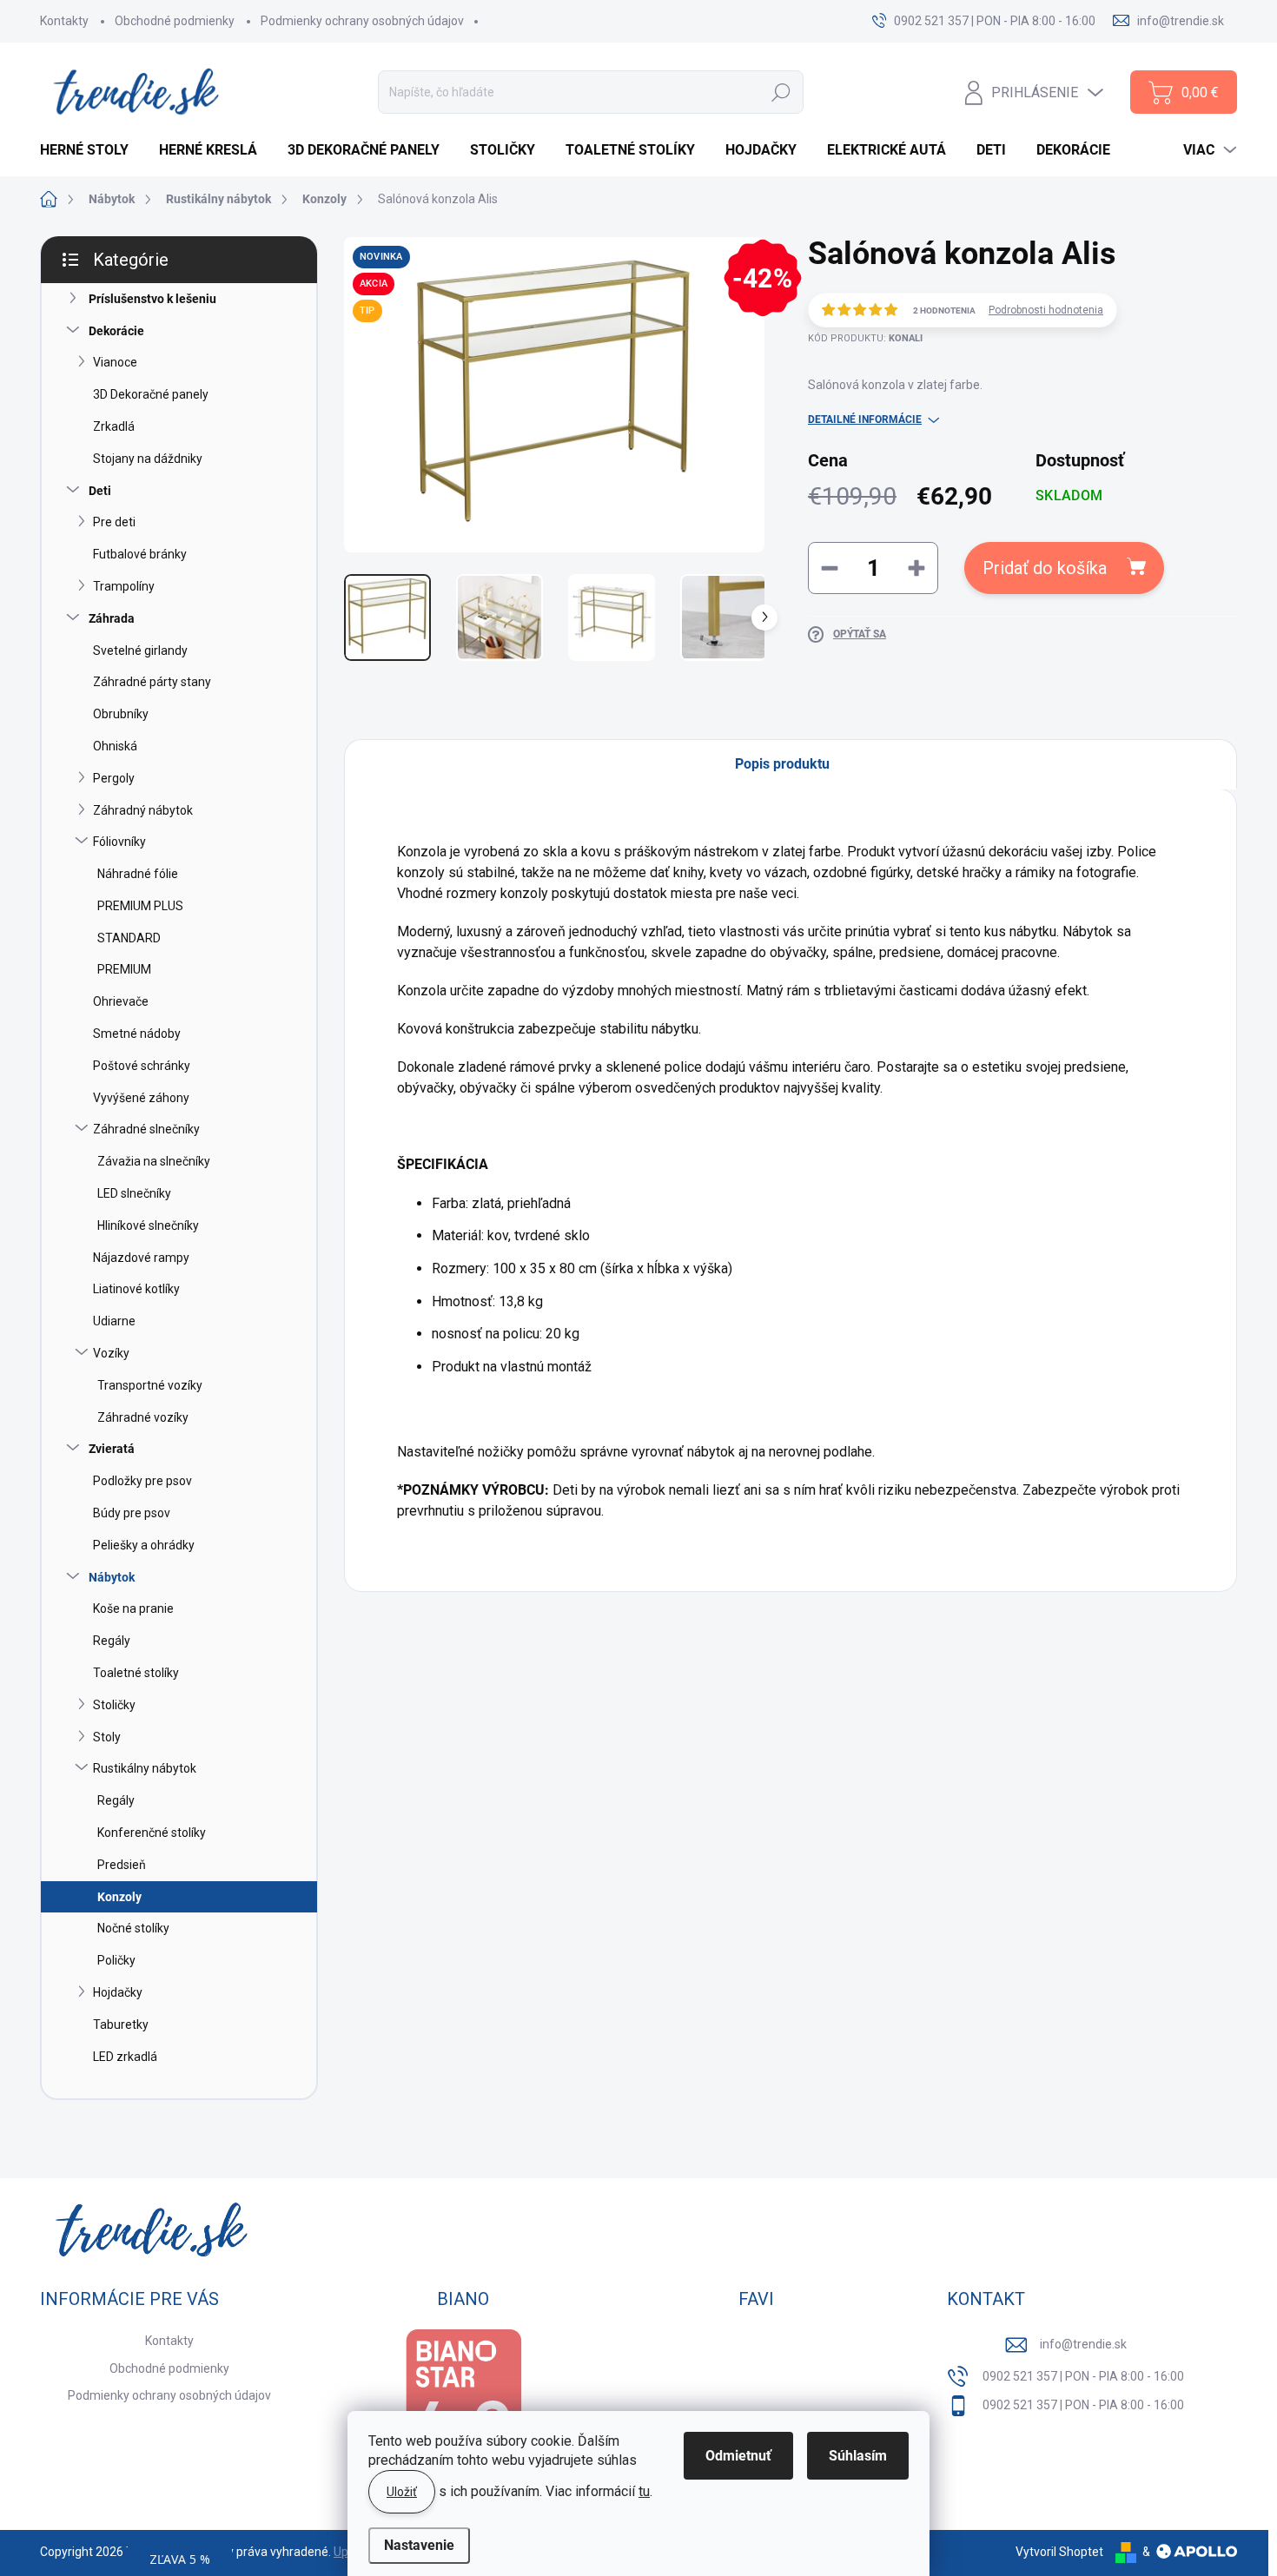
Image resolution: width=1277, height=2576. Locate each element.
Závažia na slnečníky (154, 1161)
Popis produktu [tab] (782, 764)
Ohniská (115, 746)
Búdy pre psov (132, 1513)
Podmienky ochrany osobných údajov (362, 21)
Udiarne (114, 1321)
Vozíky (111, 1353)
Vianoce (115, 362)
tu (644, 2491)
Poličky (116, 1960)
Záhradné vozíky (143, 1417)
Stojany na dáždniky (148, 459)
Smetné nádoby (137, 1034)
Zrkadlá (114, 426)
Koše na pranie (133, 1608)
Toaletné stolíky (136, 1673)
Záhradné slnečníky (146, 1129)
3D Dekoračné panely (151, 394)
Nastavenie (419, 2545)
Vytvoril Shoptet (1059, 2552)
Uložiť (402, 2492)
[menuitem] (91, 150)
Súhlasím (858, 2456)
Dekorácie (116, 331)
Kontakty (64, 21)
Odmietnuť (738, 2456)
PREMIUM (124, 969)
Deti (100, 491)
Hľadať (781, 92)
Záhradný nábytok (143, 810)
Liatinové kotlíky (136, 1289)
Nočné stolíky (133, 1928)
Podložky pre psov (142, 1481)
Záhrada (112, 618)
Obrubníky (121, 714)
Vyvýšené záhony (141, 1098)
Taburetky (121, 2024)
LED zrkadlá (125, 2057)
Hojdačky (118, 1992)
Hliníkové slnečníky (148, 1225)
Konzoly (119, 1897)
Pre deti (114, 522)
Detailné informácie (865, 419)
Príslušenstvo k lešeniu (152, 299)
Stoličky (114, 1705)
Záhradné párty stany (152, 682)
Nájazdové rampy (141, 1258)
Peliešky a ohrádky (144, 1545)
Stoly (107, 1737)
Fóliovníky (119, 842)
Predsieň (122, 1865)
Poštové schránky (142, 1066)
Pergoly (114, 778)
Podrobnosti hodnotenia (1046, 310)
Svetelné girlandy (140, 651)
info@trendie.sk (1083, 2344)
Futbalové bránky (140, 554)
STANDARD (129, 938)
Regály (112, 1641)
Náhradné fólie (138, 874)
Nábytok (112, 1577)
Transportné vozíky (150, 1385)
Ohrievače (121, 1001)
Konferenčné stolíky (152, 1833)
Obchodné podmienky (175, 21)
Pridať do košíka (1045, 568)
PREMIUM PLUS (140, 906)
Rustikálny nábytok (145, 1768)
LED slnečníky (134, 1193)
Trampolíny (124, 586)
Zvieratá (112, 1449)
